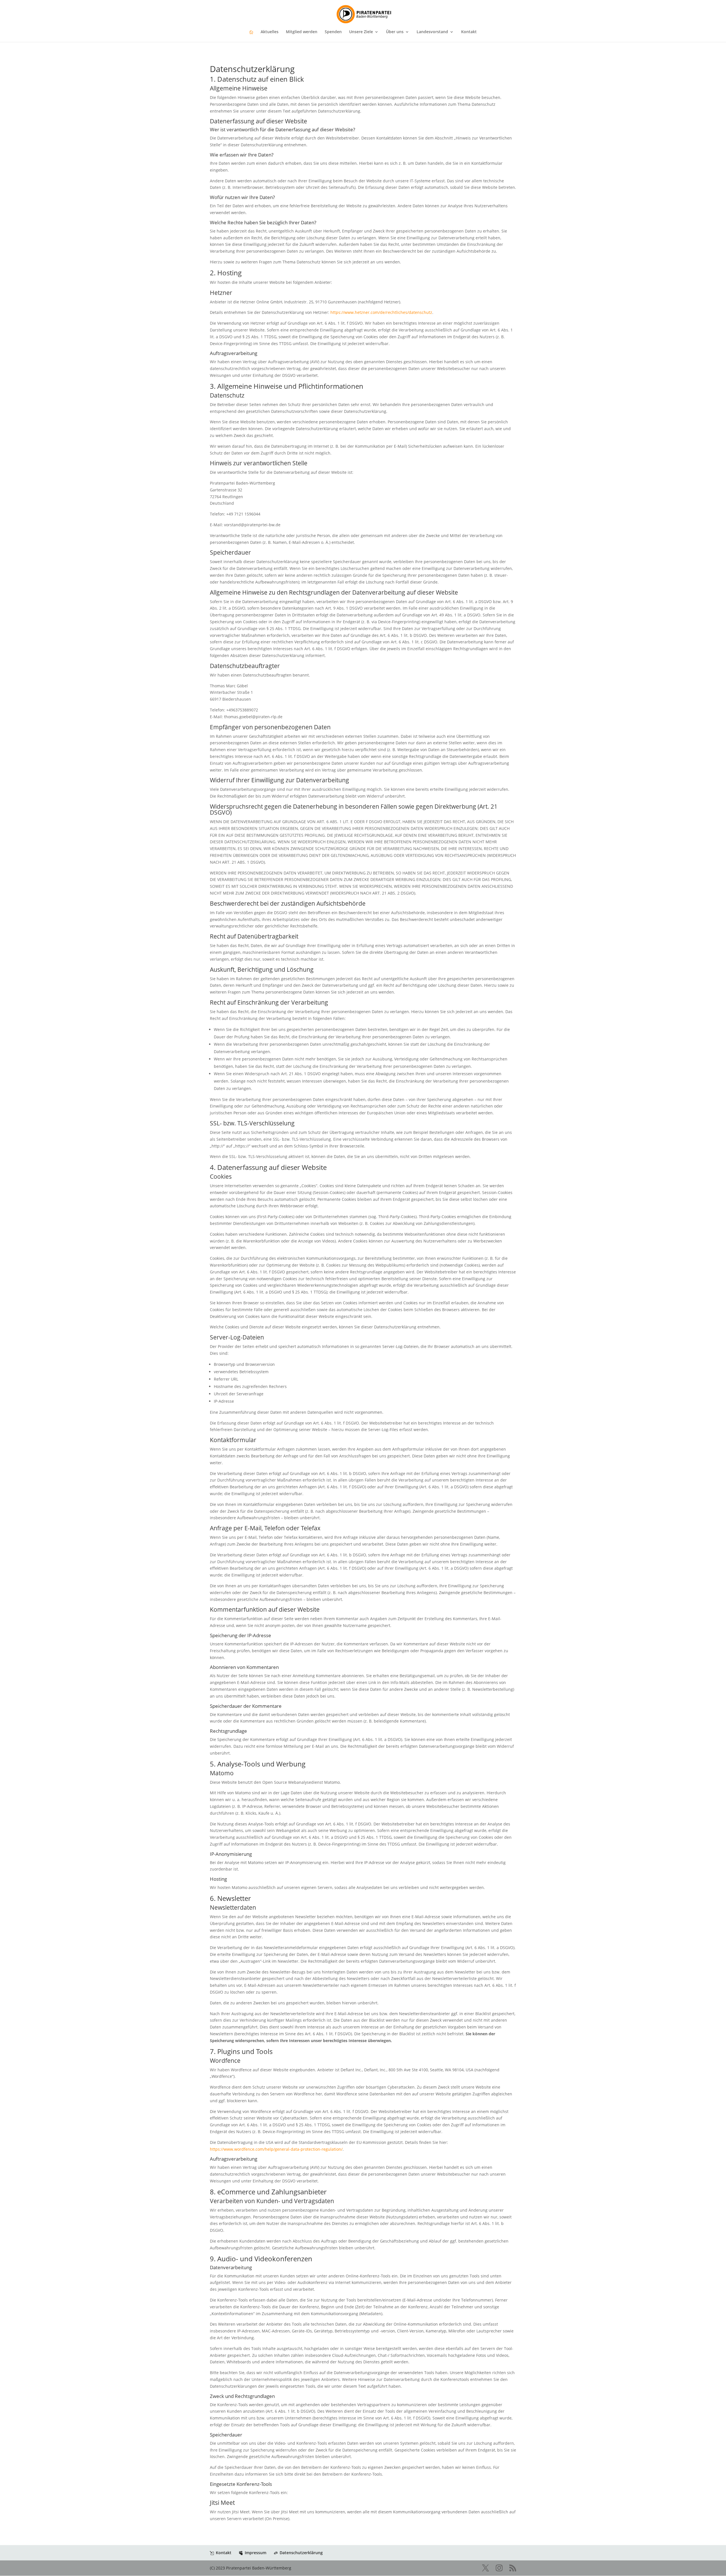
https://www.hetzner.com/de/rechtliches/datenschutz (381, 312)
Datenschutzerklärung (301, 2553)
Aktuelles (270, 32)
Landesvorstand (432, 32)
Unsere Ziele (361, 32)
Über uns (395, 32)
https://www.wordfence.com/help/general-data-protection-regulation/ (276, 2149)
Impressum (256, 2553)
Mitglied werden (302, 32)
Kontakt (469, 32)
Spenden (333, 32)
